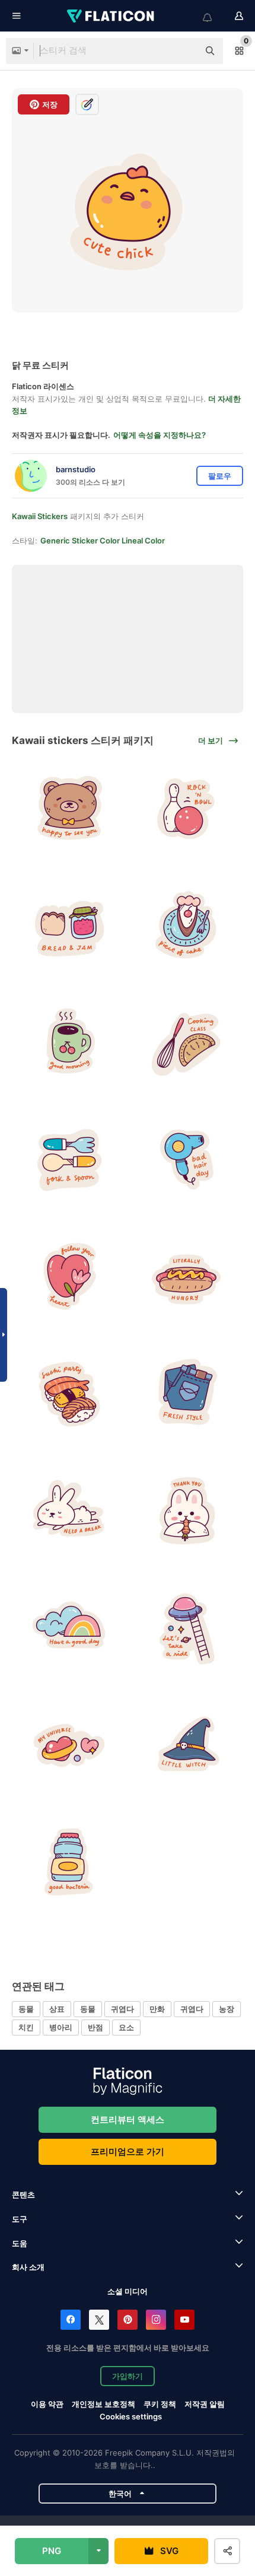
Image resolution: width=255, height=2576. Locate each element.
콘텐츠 (23, 2195)
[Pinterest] (128, 2320)
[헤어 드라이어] (187, 1160)
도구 (20, 2219)
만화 (157, 2009)
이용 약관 (47, 2404)
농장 (227, 2009)
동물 (26, 2009)
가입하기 (128, 2376)
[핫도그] (187, 1277)
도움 (20, 2243)
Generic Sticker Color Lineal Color (103, 540)
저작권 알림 (205, 2404)
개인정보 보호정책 (103, 2404)
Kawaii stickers (40, 516)
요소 (126, 2027)
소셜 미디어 (128, 2291)
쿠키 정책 (160, 2404)
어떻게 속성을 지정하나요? (160, 435)
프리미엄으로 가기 (128, 2152)
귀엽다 (122, 2009)
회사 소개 (28, 2267)
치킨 (26, 2027)
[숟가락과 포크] (69, 1160)
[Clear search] (184, 51)
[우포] (187, 1628)
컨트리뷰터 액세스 (128, 2119)
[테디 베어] (69, 808)
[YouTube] (184, 2320)
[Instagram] (156, 2320)
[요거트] (69, 1863)
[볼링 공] (187, 808)
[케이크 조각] (187, 925)
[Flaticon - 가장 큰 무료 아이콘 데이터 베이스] (111, 16)
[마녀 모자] (187, 1746)
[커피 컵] (69, 1043)
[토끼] (69, 1511)
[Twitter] (99, 2320)
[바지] (187, 1394)
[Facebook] (71, 2320)
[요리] (187, 1043)
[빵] (69, 925)
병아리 (61, 2027)
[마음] (69, 1277)
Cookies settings (131, 2417)
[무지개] (69, 1628)
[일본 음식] (69, 1394)
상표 (57, 2009)
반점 (95, 2027)
